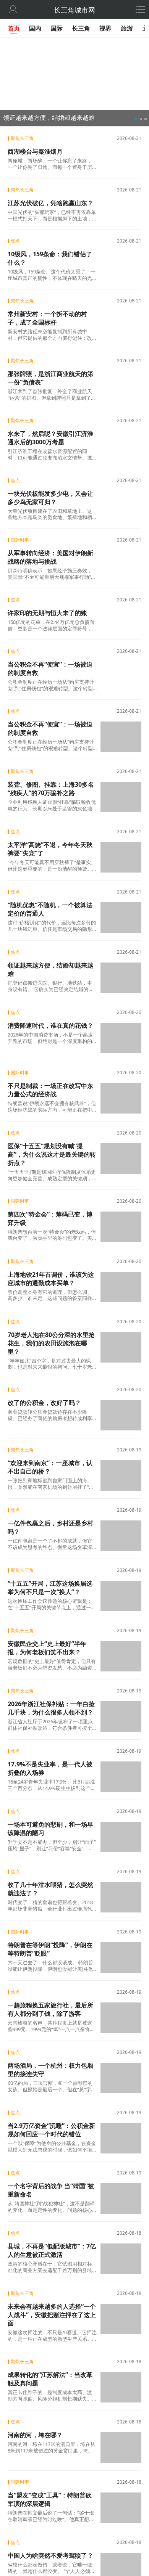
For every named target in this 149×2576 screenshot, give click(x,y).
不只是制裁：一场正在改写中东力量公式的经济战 (50, 1090)
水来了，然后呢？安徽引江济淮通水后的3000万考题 (50, 438)
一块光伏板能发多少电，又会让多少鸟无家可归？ (50, 498)
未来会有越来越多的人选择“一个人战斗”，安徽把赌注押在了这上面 (52, 2315)
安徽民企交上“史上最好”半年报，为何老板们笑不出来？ (47, 1648)
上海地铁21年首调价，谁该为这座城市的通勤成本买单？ (51, 1279)
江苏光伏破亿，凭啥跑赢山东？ (50, 203)
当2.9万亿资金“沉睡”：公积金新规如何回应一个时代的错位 (51, 2130)
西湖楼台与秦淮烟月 (35, 151)
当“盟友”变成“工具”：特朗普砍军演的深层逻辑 (50, 2499)
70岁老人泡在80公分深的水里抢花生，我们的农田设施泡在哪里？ (51, 1343)
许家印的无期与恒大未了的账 (47, 613)
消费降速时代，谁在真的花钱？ (50, 1025)
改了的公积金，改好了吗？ (44, 1403)
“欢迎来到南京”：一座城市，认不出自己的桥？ (50, 1467)
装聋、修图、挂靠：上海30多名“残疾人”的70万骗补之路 (51, 789)
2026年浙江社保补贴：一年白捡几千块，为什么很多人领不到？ (51, 1708)
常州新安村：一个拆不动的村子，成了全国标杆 (47, 318)
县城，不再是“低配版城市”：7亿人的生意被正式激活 (52, 2250)
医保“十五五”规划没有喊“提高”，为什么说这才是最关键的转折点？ (52, 1154)
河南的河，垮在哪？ (35, 2435)
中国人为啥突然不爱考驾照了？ (50, 2555)
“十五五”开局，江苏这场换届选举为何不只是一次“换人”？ (50, 1588)
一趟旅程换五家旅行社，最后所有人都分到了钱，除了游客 (50, 2009)
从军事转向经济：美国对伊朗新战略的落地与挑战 (50, 557)
